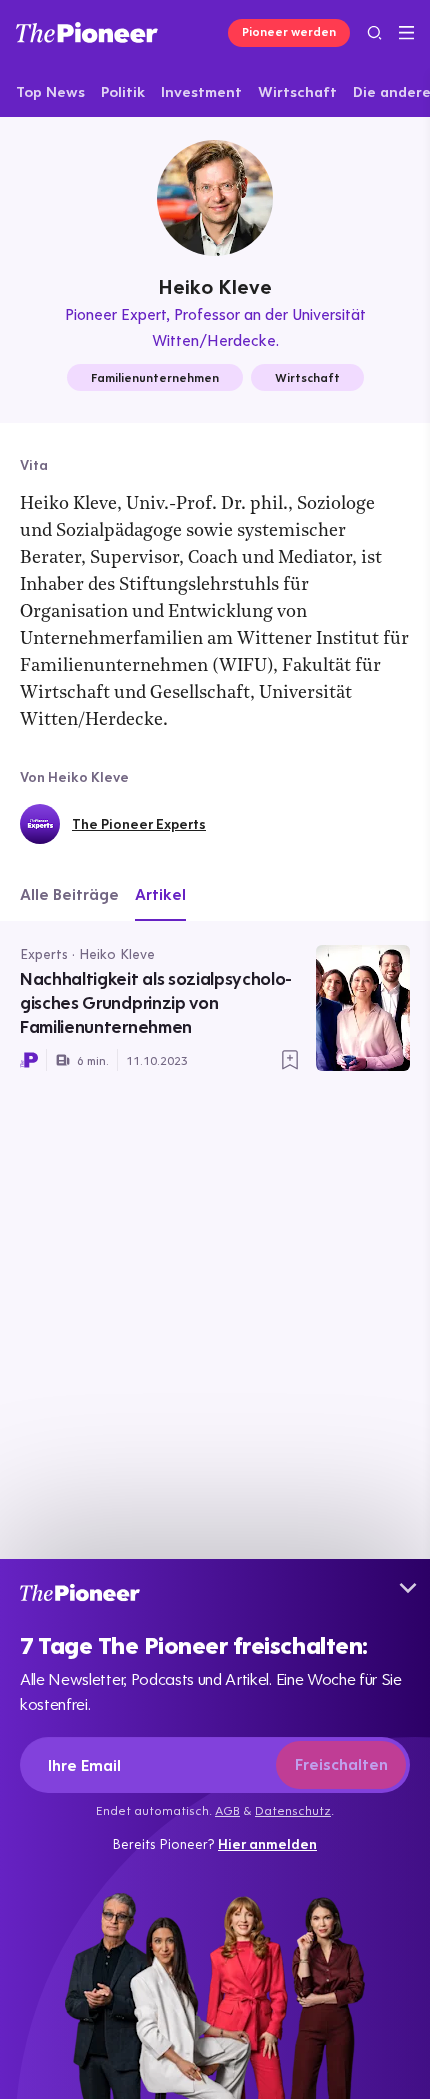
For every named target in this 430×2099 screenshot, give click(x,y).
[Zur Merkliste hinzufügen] (290, 1060)
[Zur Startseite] (87, 32)
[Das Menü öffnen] (406, 33)
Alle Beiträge (69, 894)
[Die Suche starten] (374, 32)
